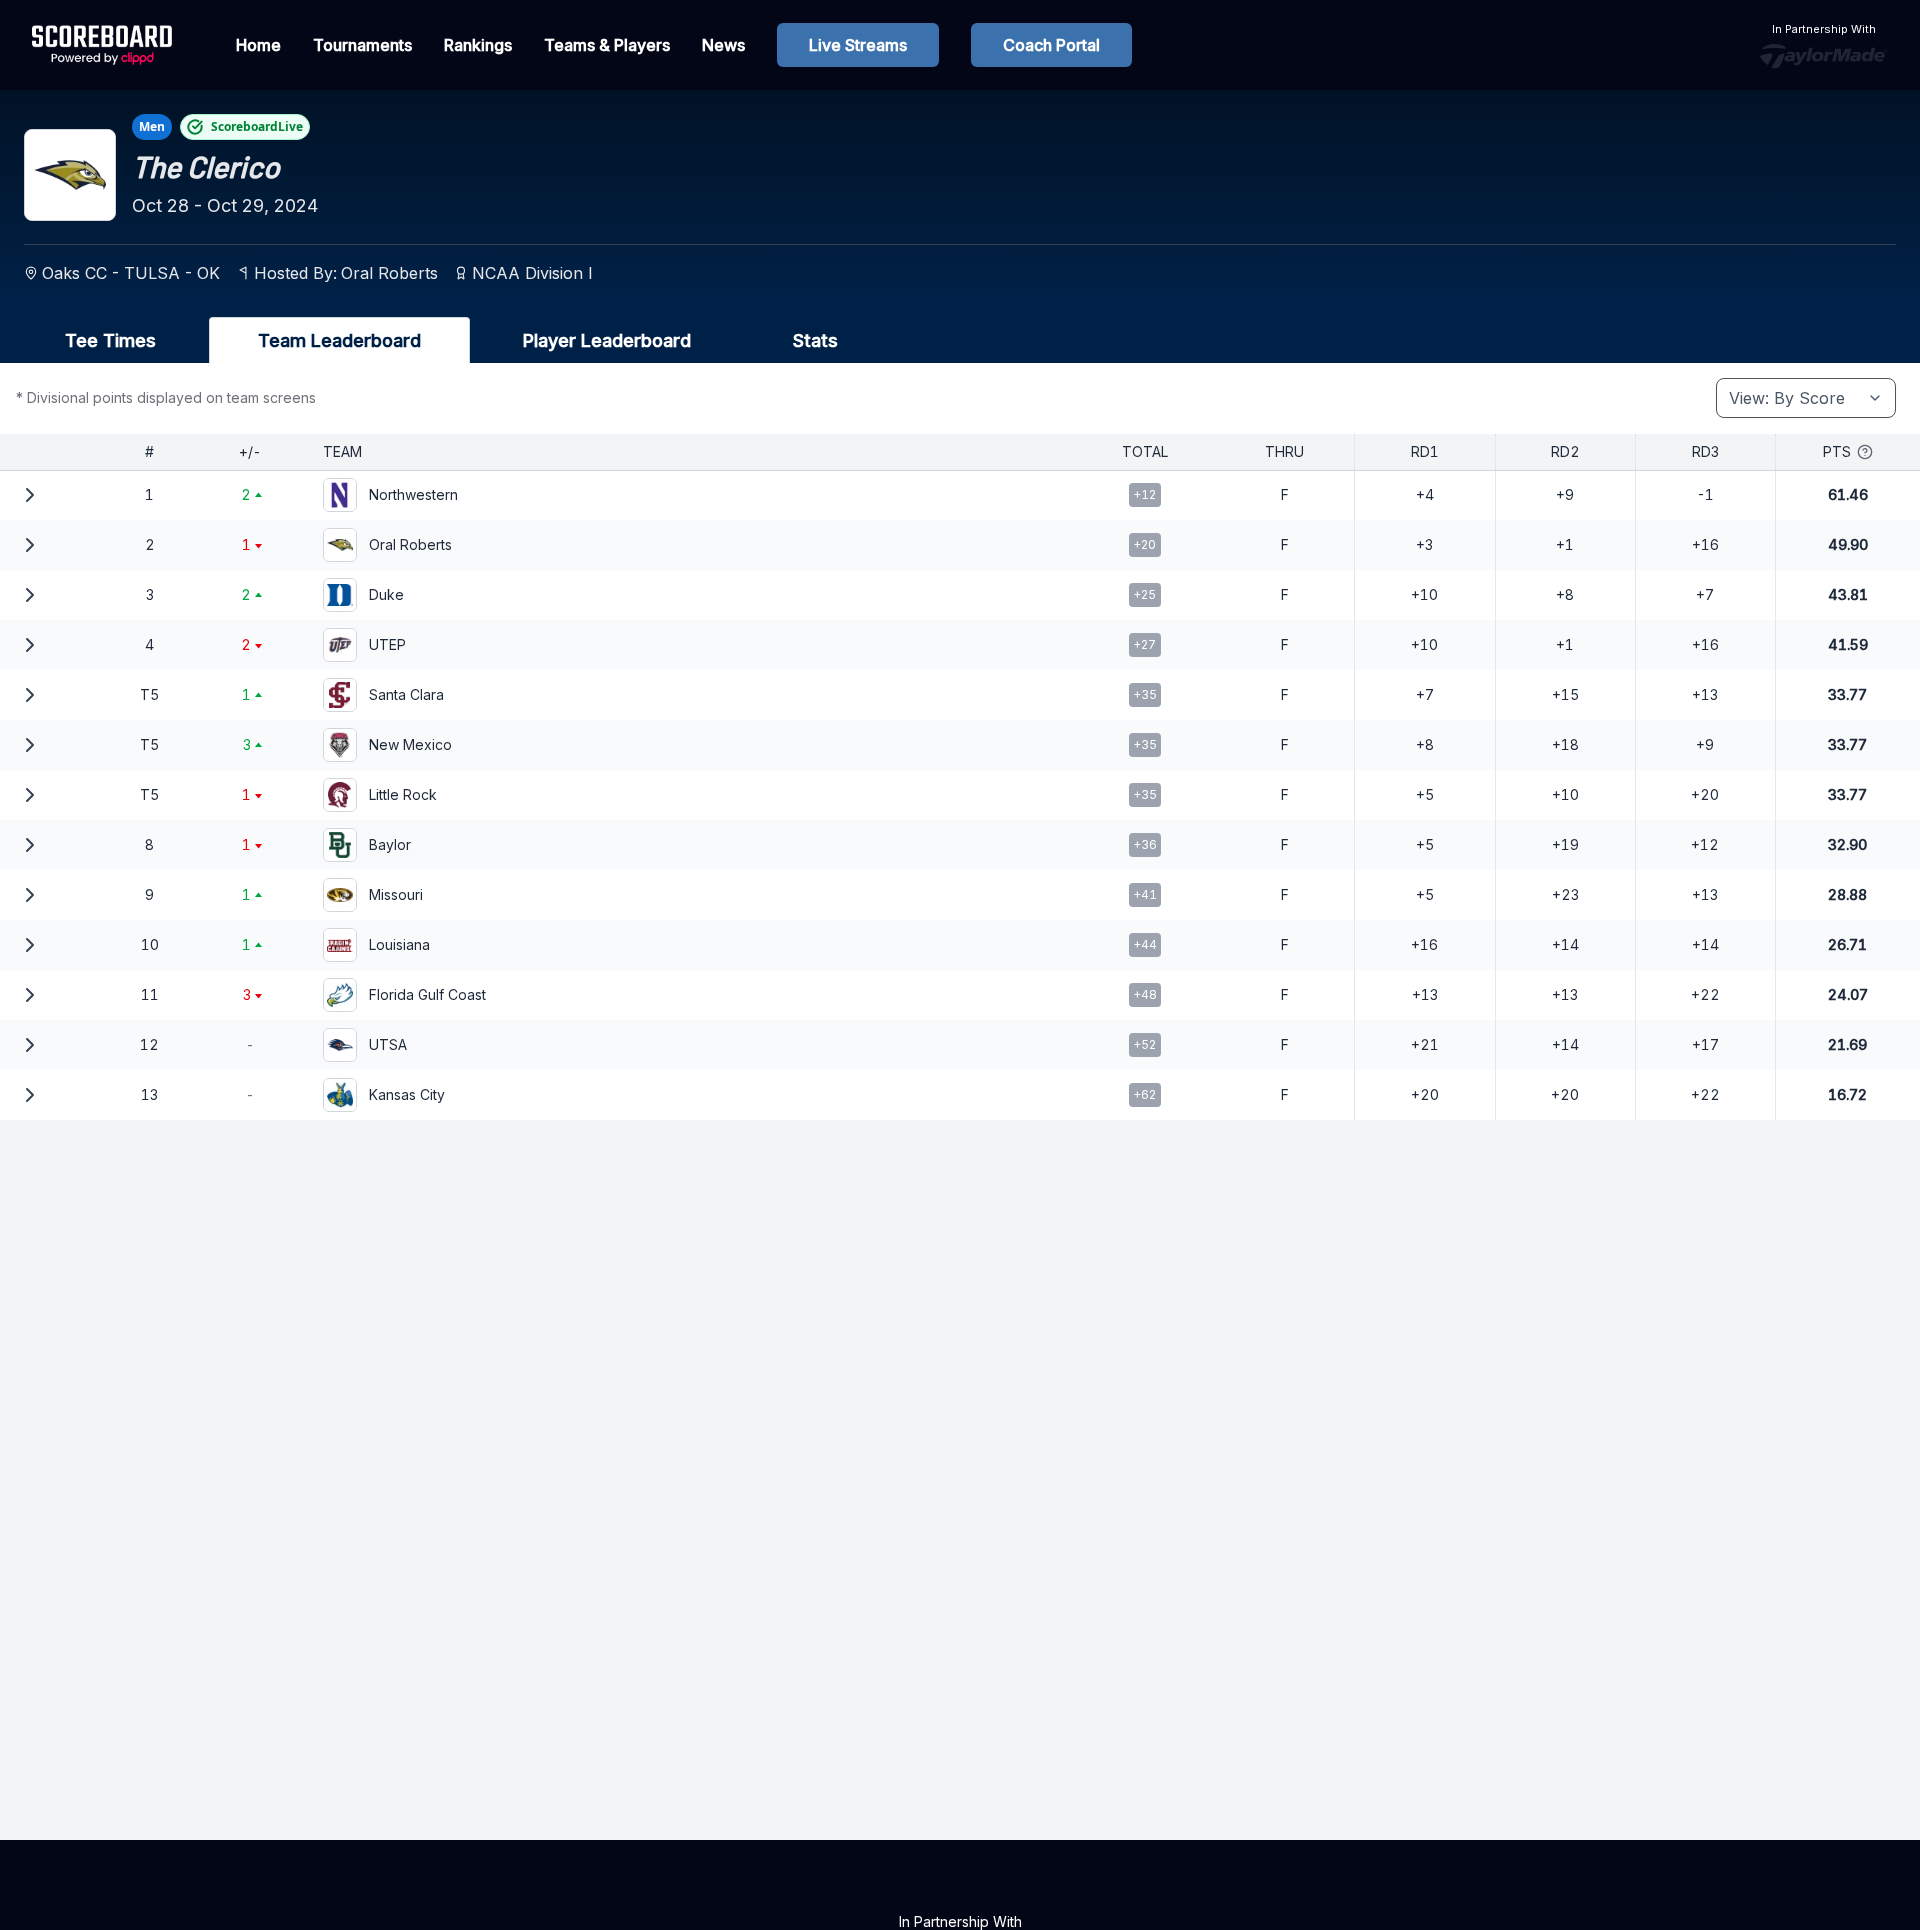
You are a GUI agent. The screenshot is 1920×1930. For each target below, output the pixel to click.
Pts (1837, 451)
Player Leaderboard (607, 340)
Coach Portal (1051, 45)
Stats (815, 340)
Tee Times (110, 340)
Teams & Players (607, 45)
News (723, 45)
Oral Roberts (389, 273)
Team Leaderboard (339, 340)
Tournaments (362, 45)
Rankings (478, 45)
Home (258, 45)
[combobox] (1806, 398)
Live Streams (858, 45)
